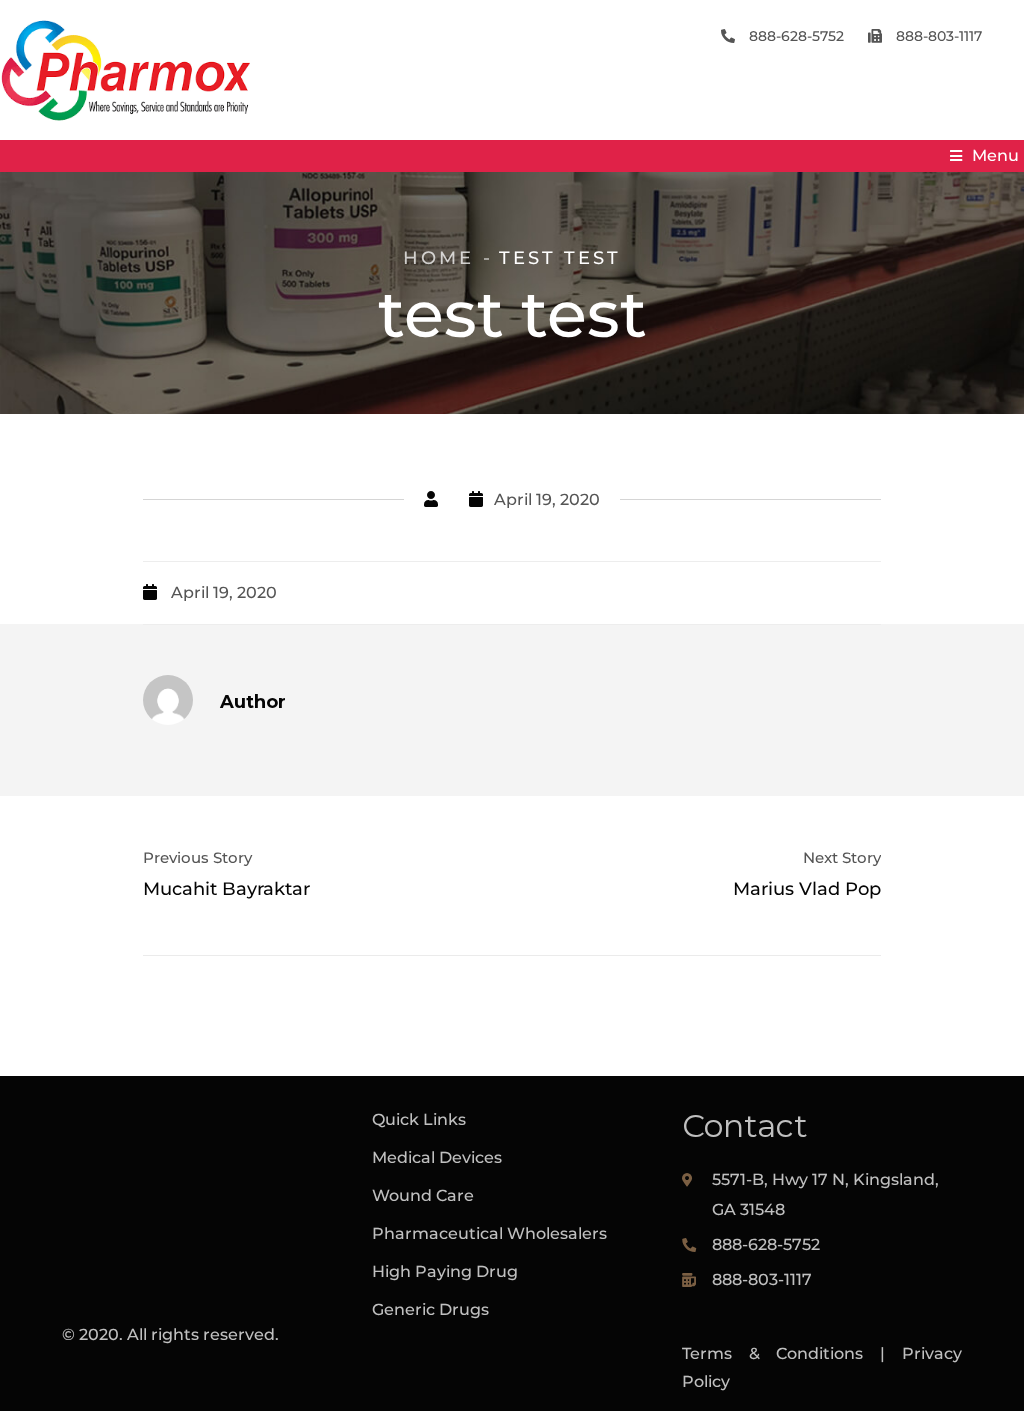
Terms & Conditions (773, 1353)
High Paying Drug (445, 1271)
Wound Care (423, 1195)
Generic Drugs (430, 1309)
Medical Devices (437, 1157)
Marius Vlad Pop (807, 889)
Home (438, 258)
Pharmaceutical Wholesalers (489, 1233)
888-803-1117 (937, 36)
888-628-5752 (794, 36)
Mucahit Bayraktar (226, 889)
